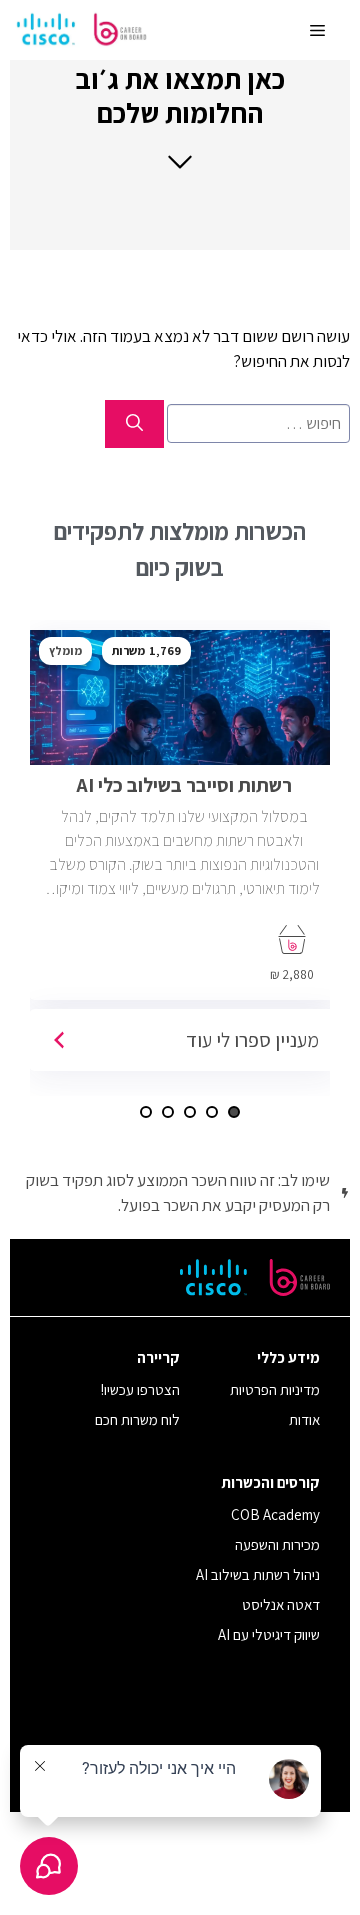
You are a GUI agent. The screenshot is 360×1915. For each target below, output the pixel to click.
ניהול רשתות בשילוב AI (258, 1574)
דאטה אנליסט (281, 1604)
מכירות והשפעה (277, 1544)
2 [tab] (212, 1112)
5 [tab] (146, 1112)
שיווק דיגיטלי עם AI (269, 1634)
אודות (304, 1419)
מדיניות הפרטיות (275, 1389)
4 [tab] (168, 1112)
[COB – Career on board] (82, 30)
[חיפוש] (134, 424)
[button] (180, 116)
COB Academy (275, 1514)
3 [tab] (190, 1112)
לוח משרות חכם (137, 1419)
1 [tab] (234, 1112)
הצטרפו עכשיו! (140, 1389)
